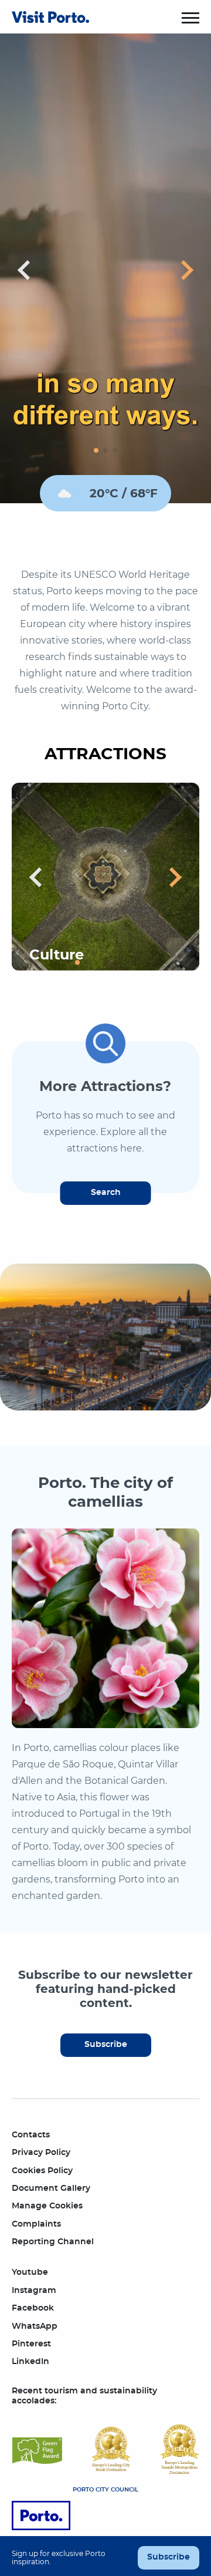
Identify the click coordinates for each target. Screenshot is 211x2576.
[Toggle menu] (190, 18)
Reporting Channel (53, 2242)
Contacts (31, 2135)
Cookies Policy (42, 2171)
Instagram (34, 2291)
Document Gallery (51, 2188)
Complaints (36, 2224)
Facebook (33, 2308)
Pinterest (31, 2344)
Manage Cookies (47, 2206)
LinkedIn (30, 2362)
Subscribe (106, 2045)
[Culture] (105, 876)
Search (106, 1193)
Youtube (30, 2272)
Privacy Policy (41, 2153)
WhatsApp (35, 2326)
